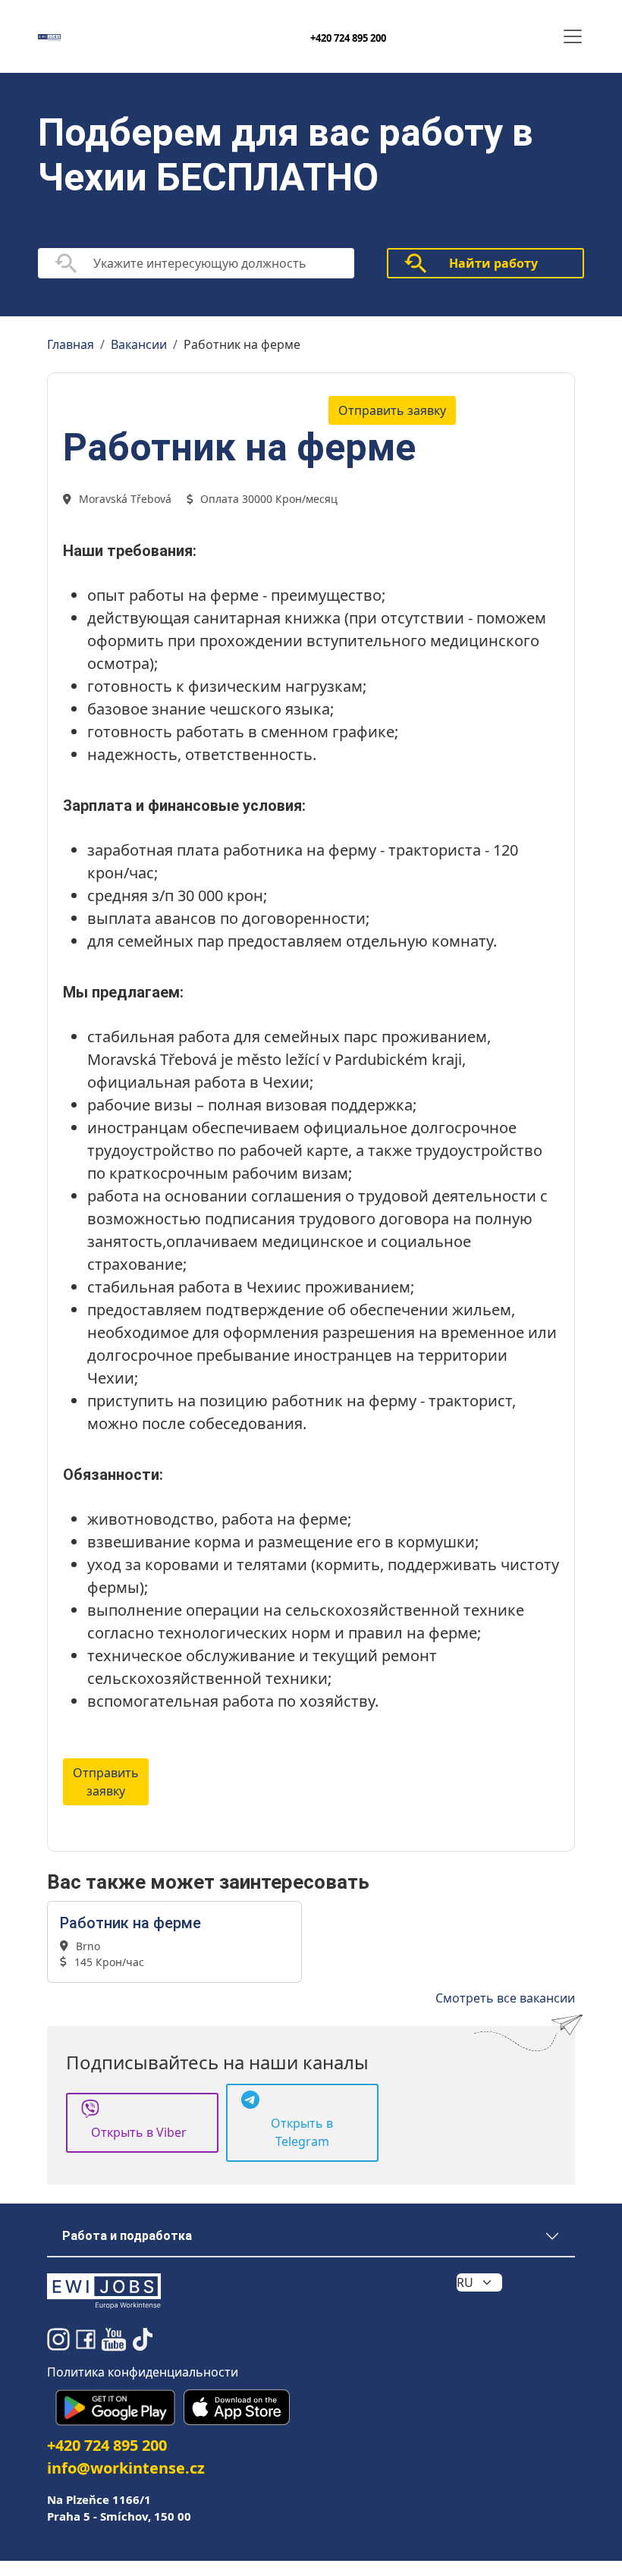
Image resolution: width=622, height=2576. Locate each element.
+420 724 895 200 (348, 38)
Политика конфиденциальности (143, 2372)
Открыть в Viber (139, 2132)
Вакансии (139, 344)
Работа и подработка (127, 2236)
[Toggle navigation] (573, 36)
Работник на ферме (130, 1923)
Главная (71, 344)
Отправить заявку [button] (392, 410)
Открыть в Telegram (302, 2132)
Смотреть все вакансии (505, 1998)
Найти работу (493, 263)
